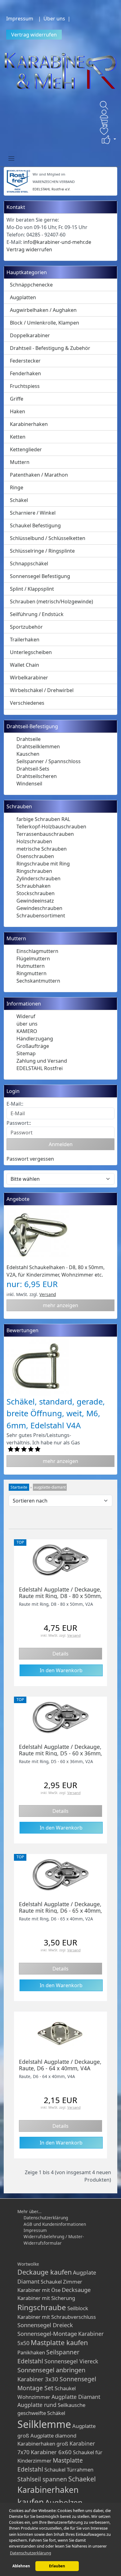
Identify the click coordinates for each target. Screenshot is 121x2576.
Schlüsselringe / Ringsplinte (42, 551)
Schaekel (82, 2479)
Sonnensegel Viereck (71, 2361)
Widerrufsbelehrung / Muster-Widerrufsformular (54, 2240)
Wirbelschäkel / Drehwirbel (42, 690)
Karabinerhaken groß (43, 2444)
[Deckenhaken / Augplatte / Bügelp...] (60, 1560)
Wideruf (26, 1016)
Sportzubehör (26, 627)
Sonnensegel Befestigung (40, 576)
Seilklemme (44, 2424)
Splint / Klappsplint (32, 589)
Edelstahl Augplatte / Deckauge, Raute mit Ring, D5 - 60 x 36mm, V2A (60, 1753)
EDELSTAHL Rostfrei (40, 1068)
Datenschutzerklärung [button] (31, 2553)
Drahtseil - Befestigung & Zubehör (50, 348)
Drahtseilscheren (37, 776)
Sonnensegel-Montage (47, 2334)
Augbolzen (64, 2502)
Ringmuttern (31, 973)
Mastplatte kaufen (59, 2342)
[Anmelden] (104, 114)
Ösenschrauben (35, 856)
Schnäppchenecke (31, 285)
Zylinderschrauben (38, 878)
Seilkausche (72, 2405)
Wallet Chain (25, 665)
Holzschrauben (34, 841)
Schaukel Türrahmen (69, 2470)
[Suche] (104, 105)
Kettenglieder (26, 449)
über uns (27, 1024)
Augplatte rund (37, 2405)
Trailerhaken (25, 640)
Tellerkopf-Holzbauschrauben (51, 827)
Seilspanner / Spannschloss (49, 761)
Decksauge (76, 2290)
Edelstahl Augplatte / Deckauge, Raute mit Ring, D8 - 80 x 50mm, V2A (60, 1596)
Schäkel (19, 500)
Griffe (17, 399)
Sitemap (26, 1053)
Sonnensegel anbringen (51, 2370)
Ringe (17, 487)
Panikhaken (31, 2352)
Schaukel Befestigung (35, 525)
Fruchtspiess (25, 386)
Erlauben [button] (57, 2566)
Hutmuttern (31, 966)
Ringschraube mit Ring (43, 864)
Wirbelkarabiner (29, 678)
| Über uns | (56, 19)
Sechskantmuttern (38, 981)
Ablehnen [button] (21, 2566)
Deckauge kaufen (45, 2272)
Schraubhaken (34, 886)
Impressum (20, 19)
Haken (18, 411)
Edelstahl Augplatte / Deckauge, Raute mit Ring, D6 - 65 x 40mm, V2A (60, 1911)
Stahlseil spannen (42, 2479)
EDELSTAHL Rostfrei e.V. (52, 189)
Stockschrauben (36, 893)
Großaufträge (33, 1046)
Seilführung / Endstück (37, 614)
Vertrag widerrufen (34, 35)
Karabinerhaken (29, 424)
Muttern (20, 462)
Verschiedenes (27, 703)
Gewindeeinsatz (35, 901)
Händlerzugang (35, 1039)
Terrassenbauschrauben (45, 834)
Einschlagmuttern (37, 951)
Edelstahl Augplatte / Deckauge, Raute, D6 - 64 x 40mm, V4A (60, 2065)
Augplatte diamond (53, 2436)
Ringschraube (42, 2307)
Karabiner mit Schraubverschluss (57, 2317)
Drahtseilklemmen (38, 746)
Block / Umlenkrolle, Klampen (45, 323)
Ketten (18, 437)
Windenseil (29, 784)
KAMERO (27, 1031)
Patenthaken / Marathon (39, 475)
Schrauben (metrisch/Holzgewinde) (52, 601)
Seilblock (78, 2308)
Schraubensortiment (41, 916)
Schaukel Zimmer (61, 2282)
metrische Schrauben (42, 849)
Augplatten (23, 297)
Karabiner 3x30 (38, 2379)
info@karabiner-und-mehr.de (57, 242)
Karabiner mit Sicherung (46, 2298)
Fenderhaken (25, 373)
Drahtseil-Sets (33, 769)
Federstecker (25, 361)
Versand (48, 1294)
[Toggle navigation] (11, 158)
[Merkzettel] (104, 131)
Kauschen (28, 754)
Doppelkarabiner (30, 335)
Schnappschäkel (29, 563)
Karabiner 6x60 (51, 2452)
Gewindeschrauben (39, 908)
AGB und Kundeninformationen (55, 2224)
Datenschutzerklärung (46, 2218)
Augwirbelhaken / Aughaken (43, 310)
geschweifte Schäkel (41, 2413)
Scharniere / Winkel (33, 513)
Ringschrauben (34, 871)
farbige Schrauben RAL (43, 819)
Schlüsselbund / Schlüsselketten (48, 538)
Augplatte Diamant (76, 2397)
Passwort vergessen (30, 1159)
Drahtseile (29, 739)
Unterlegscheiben (31, 652)
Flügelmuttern (33, 959)
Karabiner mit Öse (39, 2290)
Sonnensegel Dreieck (45, 2325)
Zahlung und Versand (42, 1061)
